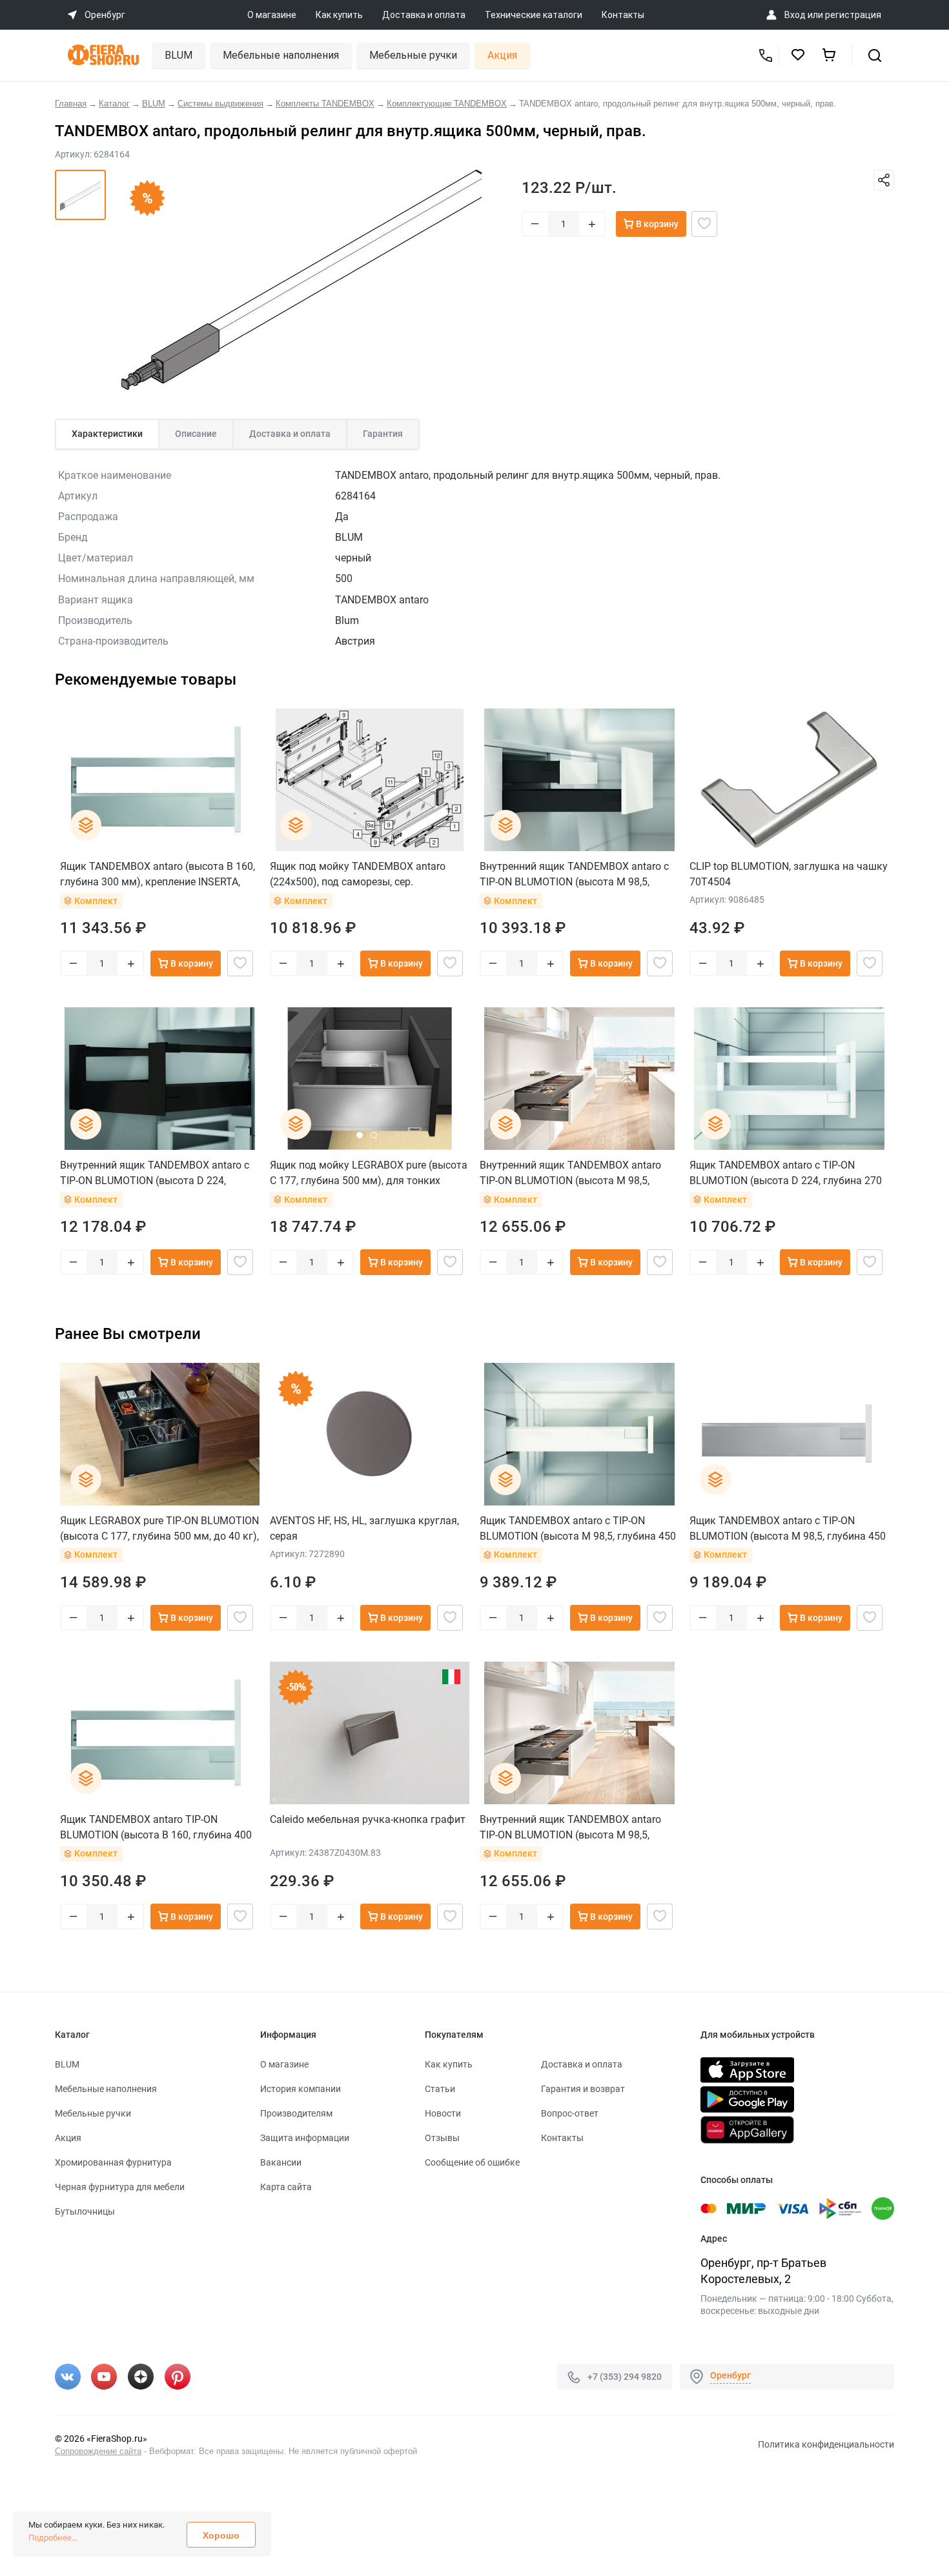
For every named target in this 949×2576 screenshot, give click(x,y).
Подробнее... (53, 2538)
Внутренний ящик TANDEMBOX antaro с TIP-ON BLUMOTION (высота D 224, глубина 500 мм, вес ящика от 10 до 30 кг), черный (155, 1173)
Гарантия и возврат (583, 2089)
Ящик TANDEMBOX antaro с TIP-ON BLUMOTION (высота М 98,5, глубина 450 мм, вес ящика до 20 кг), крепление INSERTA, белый (578, 1528)
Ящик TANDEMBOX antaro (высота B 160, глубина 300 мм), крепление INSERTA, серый (158, 874)
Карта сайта (286, 2187)
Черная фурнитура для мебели (120, 2187)
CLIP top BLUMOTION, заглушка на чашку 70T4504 (789, 874)
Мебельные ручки (413, 55)
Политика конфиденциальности (826, 2444)
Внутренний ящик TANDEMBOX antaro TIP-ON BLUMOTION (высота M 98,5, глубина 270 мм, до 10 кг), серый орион (575, 1827)
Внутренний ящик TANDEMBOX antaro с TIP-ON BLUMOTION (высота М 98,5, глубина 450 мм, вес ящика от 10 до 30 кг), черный (574, 874)
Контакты (623, 15)
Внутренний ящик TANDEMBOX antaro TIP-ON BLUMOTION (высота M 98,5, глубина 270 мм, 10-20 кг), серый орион (575, 1173)
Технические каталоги (534, 15)
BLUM (179, 55)
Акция (502, 55)
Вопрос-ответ (570, 2113)
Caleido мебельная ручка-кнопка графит (368, 1819)
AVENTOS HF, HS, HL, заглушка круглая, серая (364, 1528)
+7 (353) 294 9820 (625, 2377)
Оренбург (730, 2375)
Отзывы (442, 2138)
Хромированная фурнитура (113, 2162)
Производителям (296, 2113)
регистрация (853, 15)
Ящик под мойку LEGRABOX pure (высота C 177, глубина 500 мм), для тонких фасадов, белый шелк (369, 1173)
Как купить (339, 15)
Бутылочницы (85, 2211)
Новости (443, 2113)
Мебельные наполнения (281, 55)
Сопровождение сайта (98, 2451)
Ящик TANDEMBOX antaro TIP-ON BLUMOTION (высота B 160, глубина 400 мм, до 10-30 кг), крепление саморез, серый (156, 1827)
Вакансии (281, 2162)
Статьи (440, 2089)
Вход (795, 15)
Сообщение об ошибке (472, 2162)
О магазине (272, 15)
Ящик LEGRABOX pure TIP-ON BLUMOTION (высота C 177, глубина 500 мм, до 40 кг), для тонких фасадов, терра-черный (159, 1528)
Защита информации (305, 2138)
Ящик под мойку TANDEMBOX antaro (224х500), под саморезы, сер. (358, 874)
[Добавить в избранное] (704, 224)
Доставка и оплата (424, 15)
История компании (301, 2089)
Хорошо (221, 2535)
